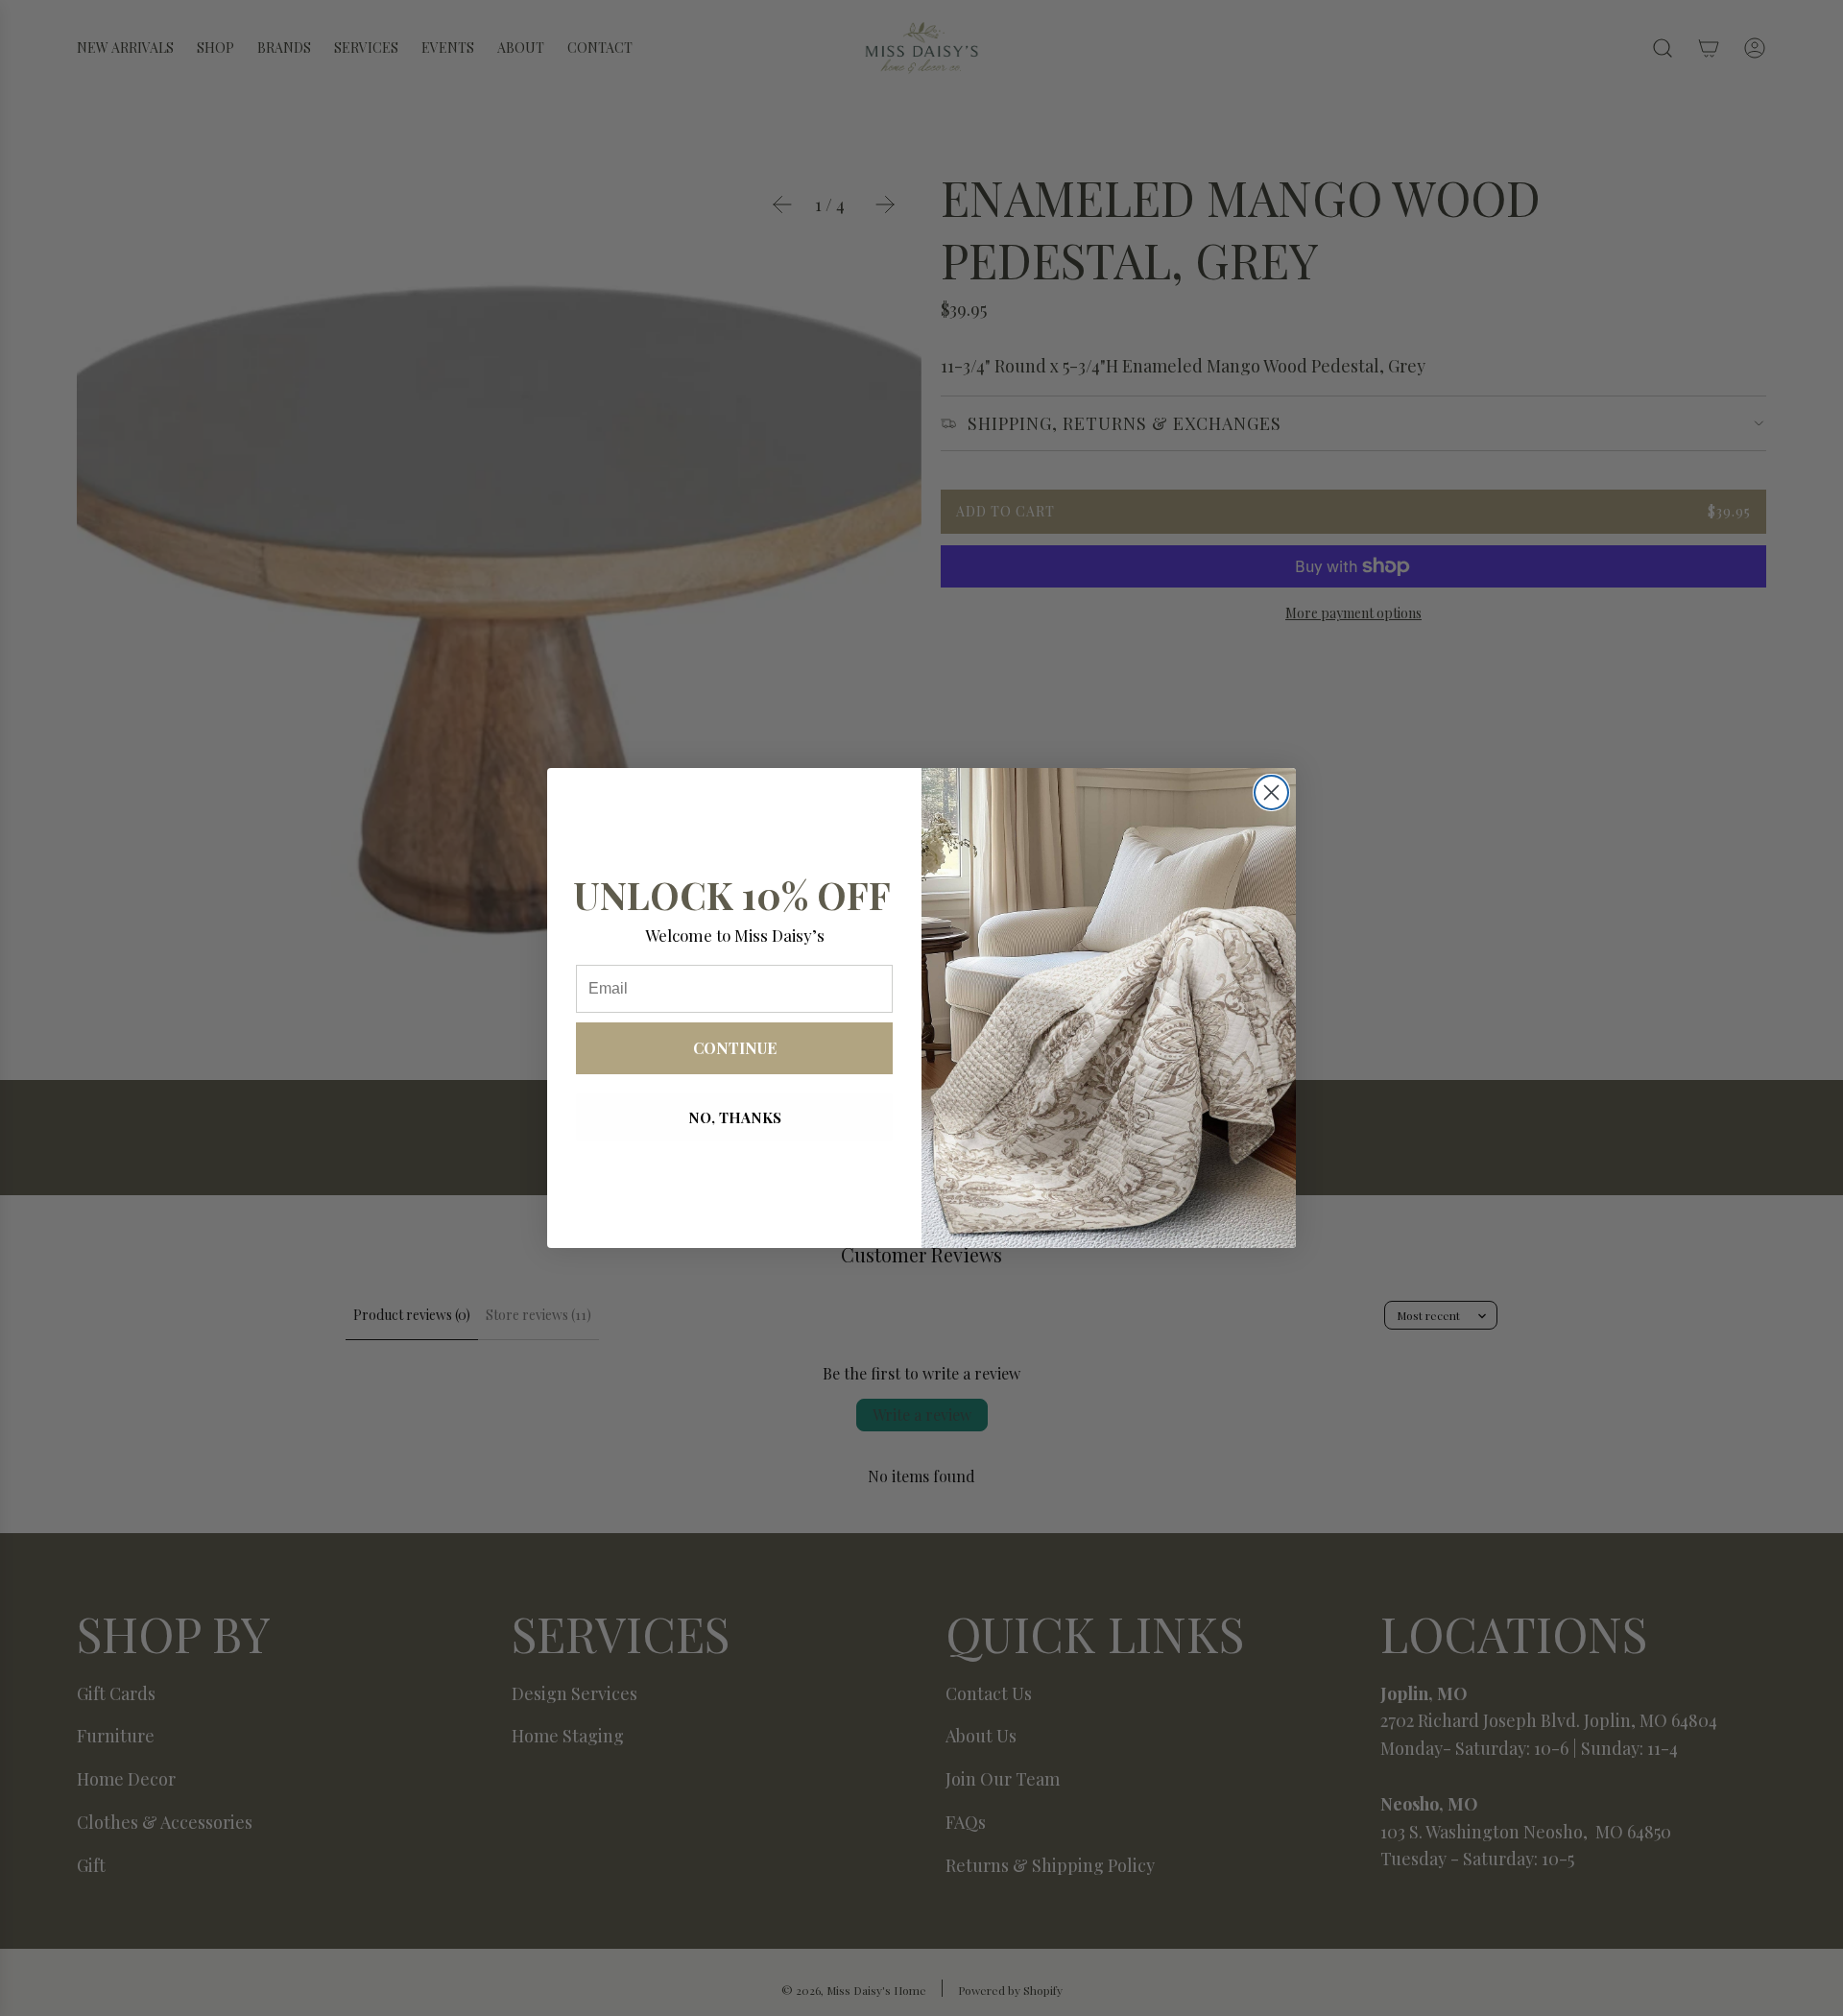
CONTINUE (735, 1048)
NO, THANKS (735, 1117)
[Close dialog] (1271, 792)
